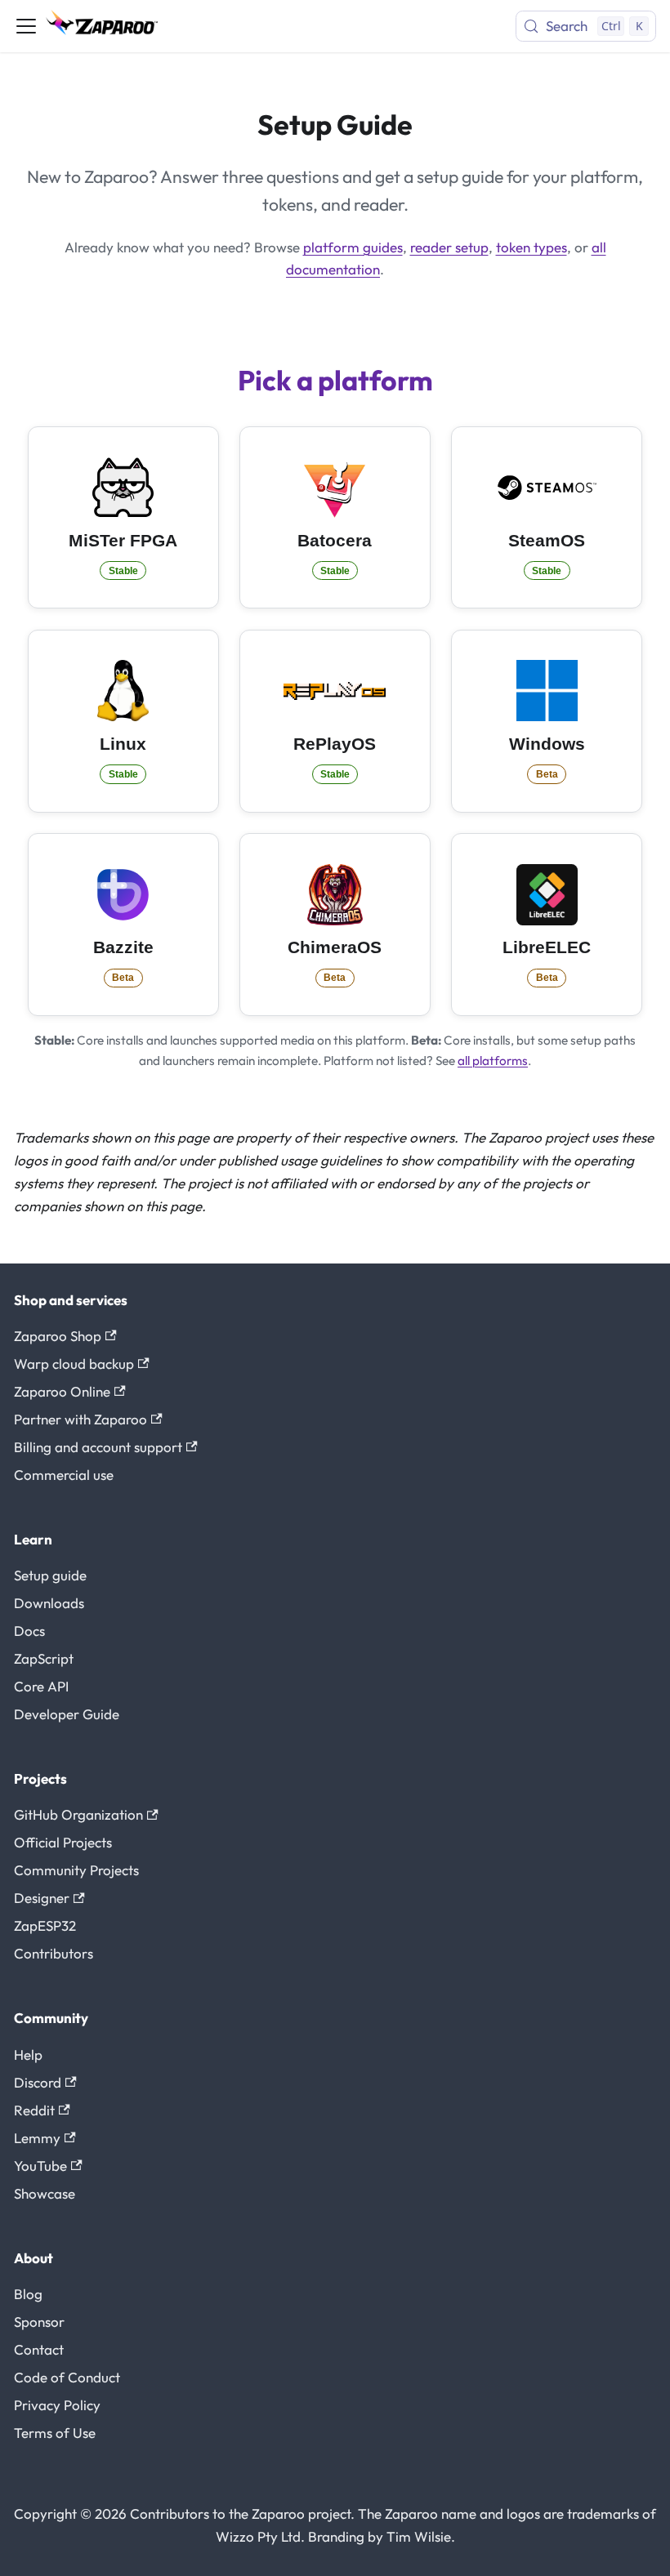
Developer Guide (67, 1714)
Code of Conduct (67, 2377)
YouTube (40, 2166)
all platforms (493, 1061)
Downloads (49, 1603)
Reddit (34, 2110)
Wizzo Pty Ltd (258, 2536)
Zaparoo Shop (58, 1336)
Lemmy (37, 2138)
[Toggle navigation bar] (26, 26)
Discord (38, 2082)
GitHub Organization (78, 1814)
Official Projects (63, 1842)
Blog (28, 2294)
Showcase (45, 2193)
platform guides (353, 247)
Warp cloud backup (74, 1364)
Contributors (54, 1953)
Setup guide (50, 1575)
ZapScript (44, 1658)
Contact (39, 2349)
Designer (42, 1898)
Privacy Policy (57, 2405)
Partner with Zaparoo (80, 1419)
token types (532, 247)
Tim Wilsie (419, 2536)
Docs (29, 1631)
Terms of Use (55, 2433)
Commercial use (64, 1475)
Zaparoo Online (62, 1391)
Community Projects (76, 1870)
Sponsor (39, 2322)
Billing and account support (98, 1447)
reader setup (449, 247)
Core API (41, 1686)
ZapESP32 (45, 1925)
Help (28, 2055)
